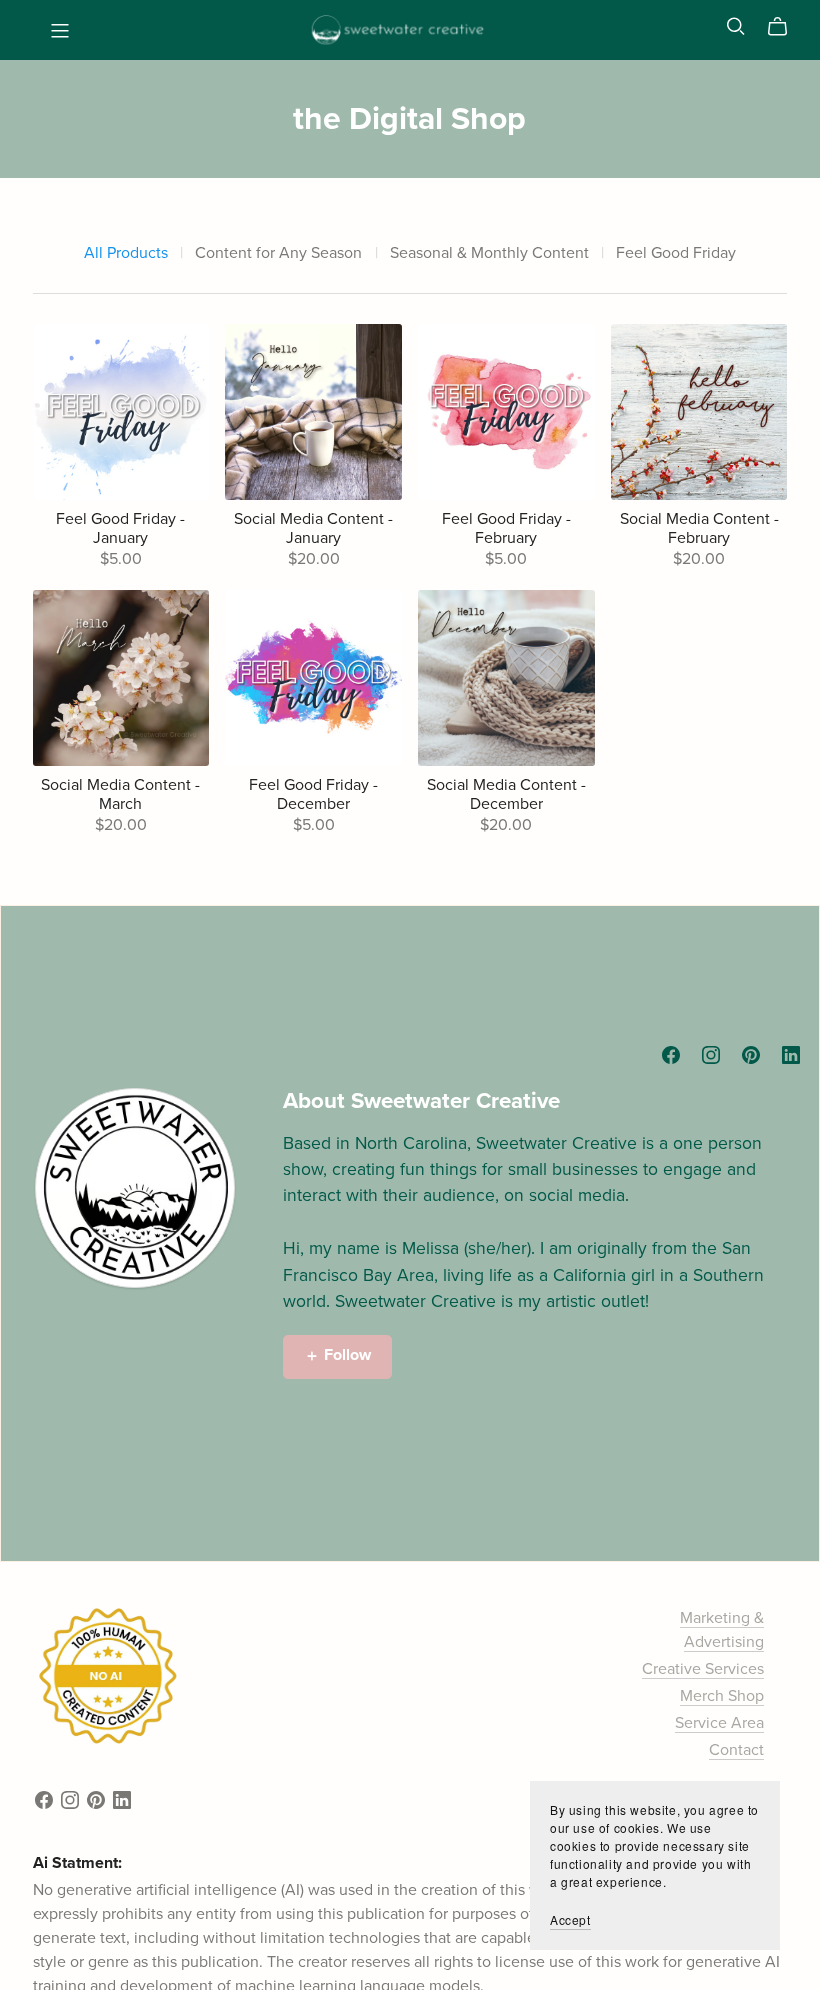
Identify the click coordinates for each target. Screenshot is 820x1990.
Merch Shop (722, 1696)
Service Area (719, 1723)
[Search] (736, 26)
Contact (736, 1750)
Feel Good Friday (676, 253)
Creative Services (703, 1669)
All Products (126, 253)
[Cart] (785, 27)
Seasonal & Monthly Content (489, 253)
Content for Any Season (278, 253)
